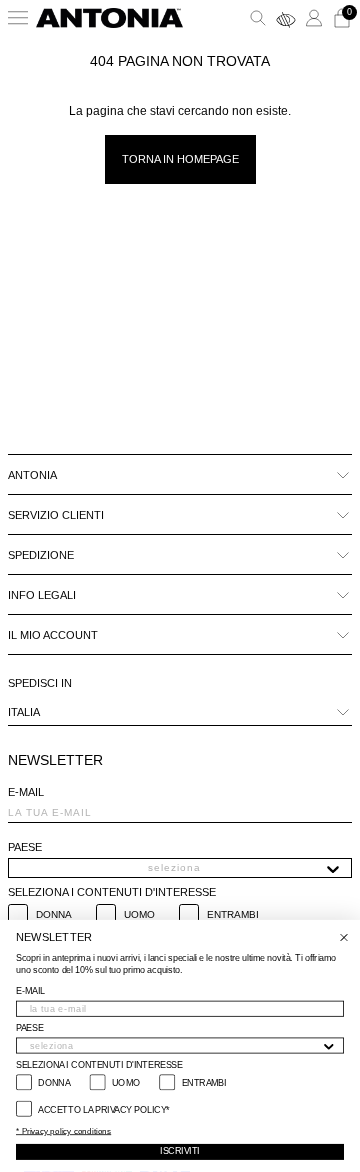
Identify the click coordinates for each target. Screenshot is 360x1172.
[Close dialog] (344, 938)
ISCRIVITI (179, 1152)
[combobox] (174, 868)
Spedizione (41, 555)
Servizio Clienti (56, 515)
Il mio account (53, 635)
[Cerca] (258, 18)
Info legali (42, 595)
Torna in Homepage (180, 159)
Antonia (32, 475)
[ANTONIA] (109, 18)
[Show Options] (333, 868)
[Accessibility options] (286, 18)
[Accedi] (314, 18)
